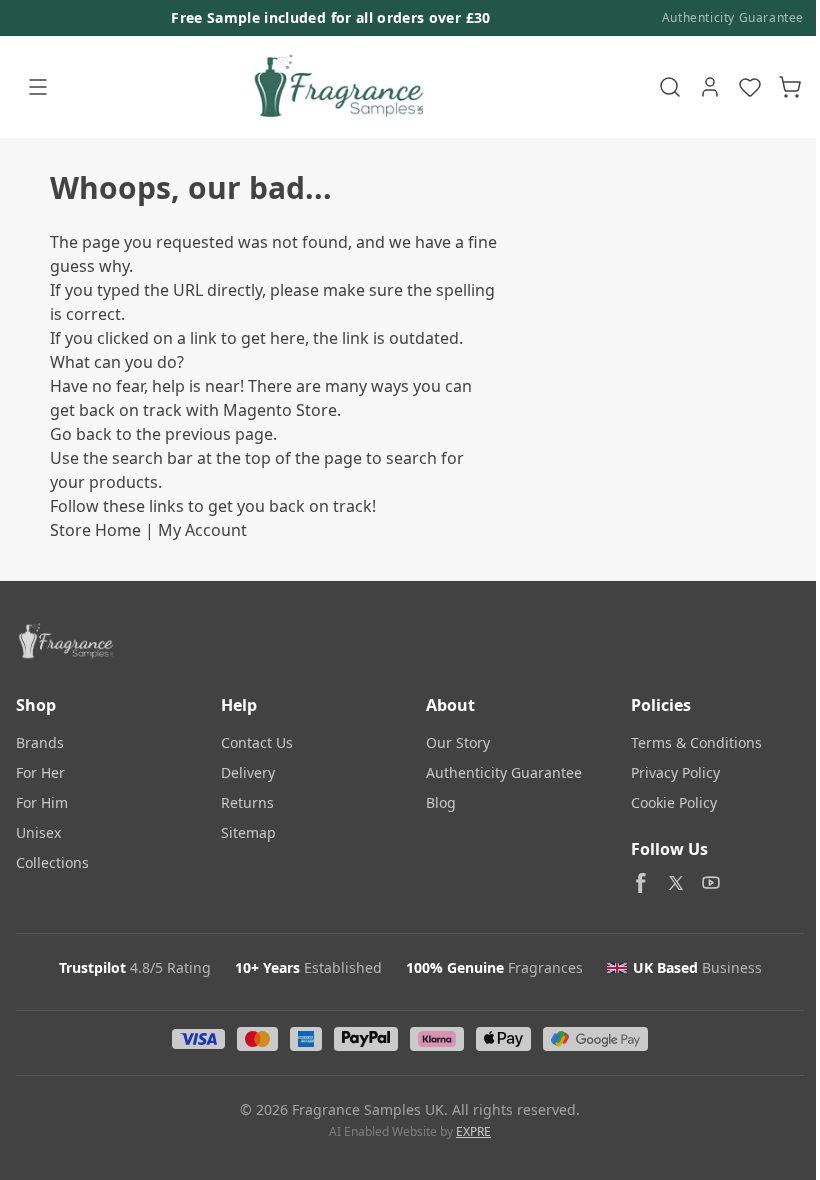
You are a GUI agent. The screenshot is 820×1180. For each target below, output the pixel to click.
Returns (247, 802)
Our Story (458, 742)
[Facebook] (641, 883)
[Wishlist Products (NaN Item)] (750, 87)
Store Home (95, 530)
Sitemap (248, 832)
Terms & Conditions (696, 742)
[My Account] (710, 87)
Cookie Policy (674, 802)
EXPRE (473, 1131)
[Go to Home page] (336, 87)
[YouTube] (711, 883)
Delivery (248, 772)
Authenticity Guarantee (733, 18)
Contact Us (257, 742)
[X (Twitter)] (676, 883)
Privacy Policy (675, 772)
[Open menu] (38, 87)
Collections (52, 862)
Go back (81, 434)
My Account (202, 530)
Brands (40, 742)
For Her (40, 772)
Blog (441, 802)
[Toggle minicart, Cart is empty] (790, 87)
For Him (42, 802)
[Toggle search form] (670, 87)
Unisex (38, 832)
